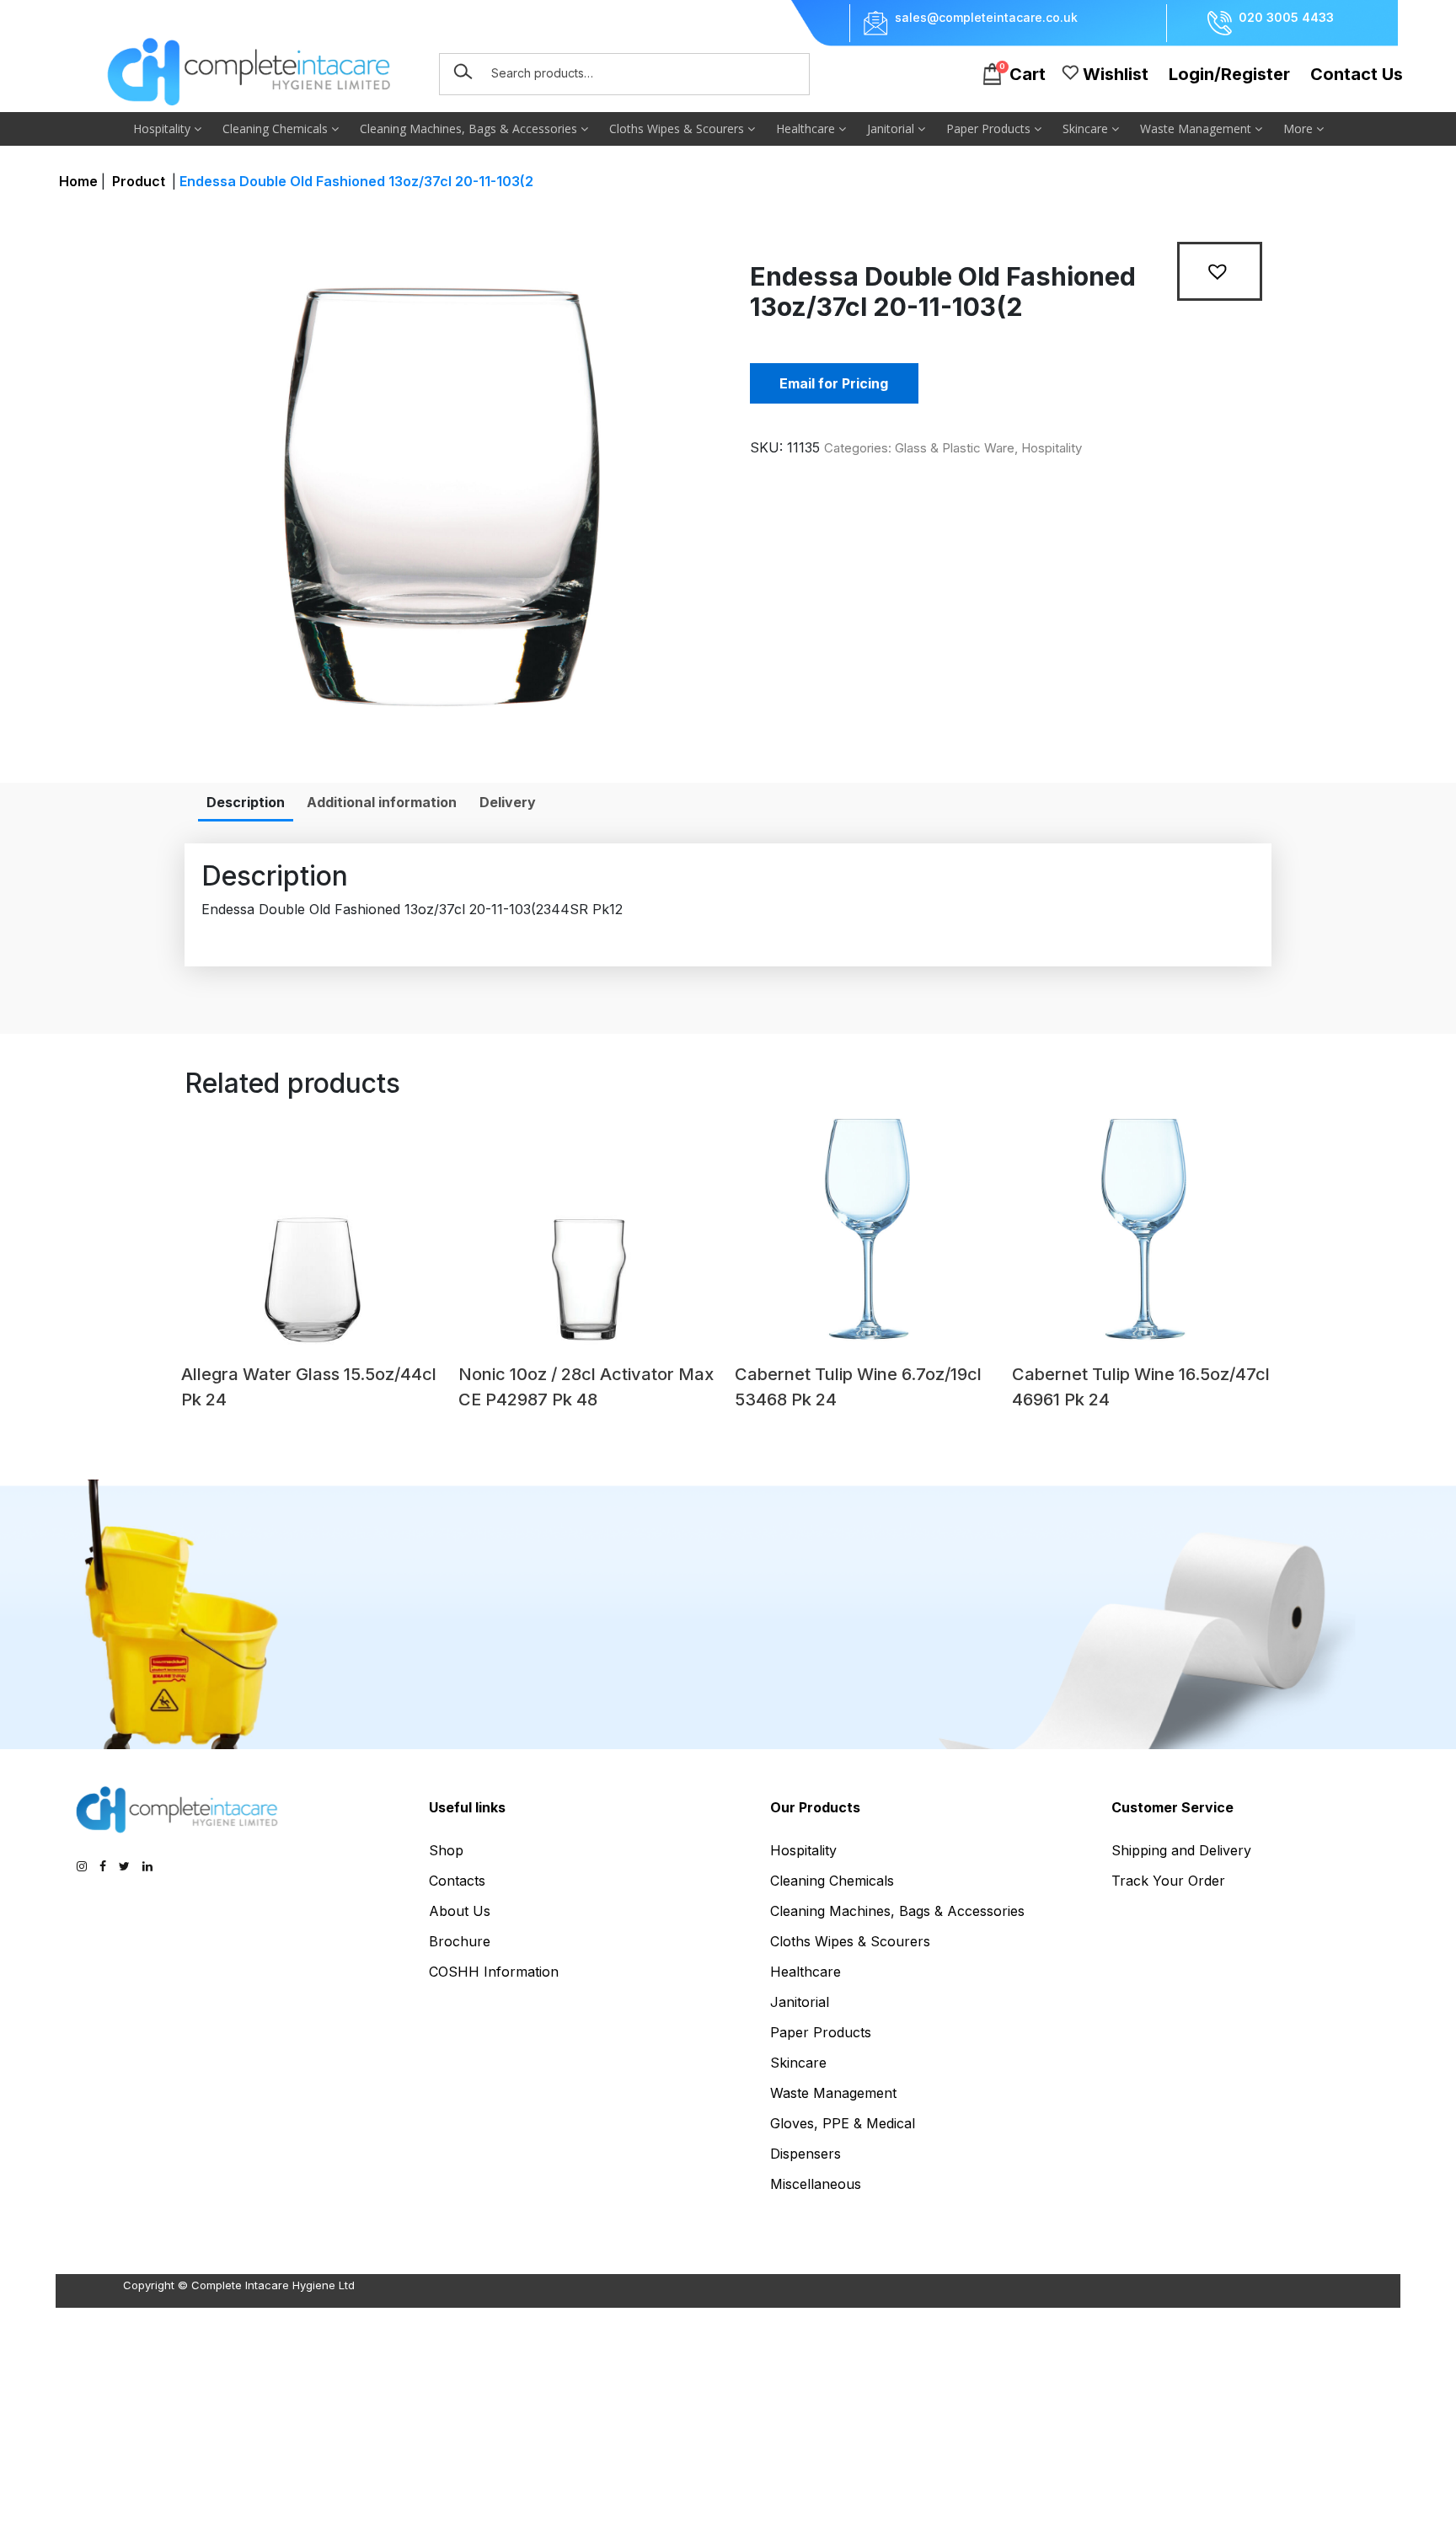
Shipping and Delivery (1181, 1850)
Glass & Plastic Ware (955, 448)
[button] (1220, 271)
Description (246, 802)
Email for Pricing (834, 383)
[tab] (246, 802)
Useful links (467, 1807)
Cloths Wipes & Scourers (678, 128)
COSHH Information (494, 1972)
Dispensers (806, 2154)
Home (78, 181)
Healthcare (807, 128)
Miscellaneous (816, 2184)
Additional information (382, 802)
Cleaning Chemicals (277, 128)
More (1300, 128)
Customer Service (1172, 1807)
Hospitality (163, 128)
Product (139, 181)
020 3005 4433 (1286, 18)
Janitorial (892, 128)
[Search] (463, 72)
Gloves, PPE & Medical (843, 2123)
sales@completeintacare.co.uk (986, 18)
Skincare (1087, 128)
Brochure (460, 1941)
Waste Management (1197, 128)
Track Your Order (1168, 1881)
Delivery (508, 802)
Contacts (457, 1881)
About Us (460, 1911)
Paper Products (990, 128)
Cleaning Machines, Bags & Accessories (470, 128)
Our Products (815, 1807)
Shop (446, 1850)
